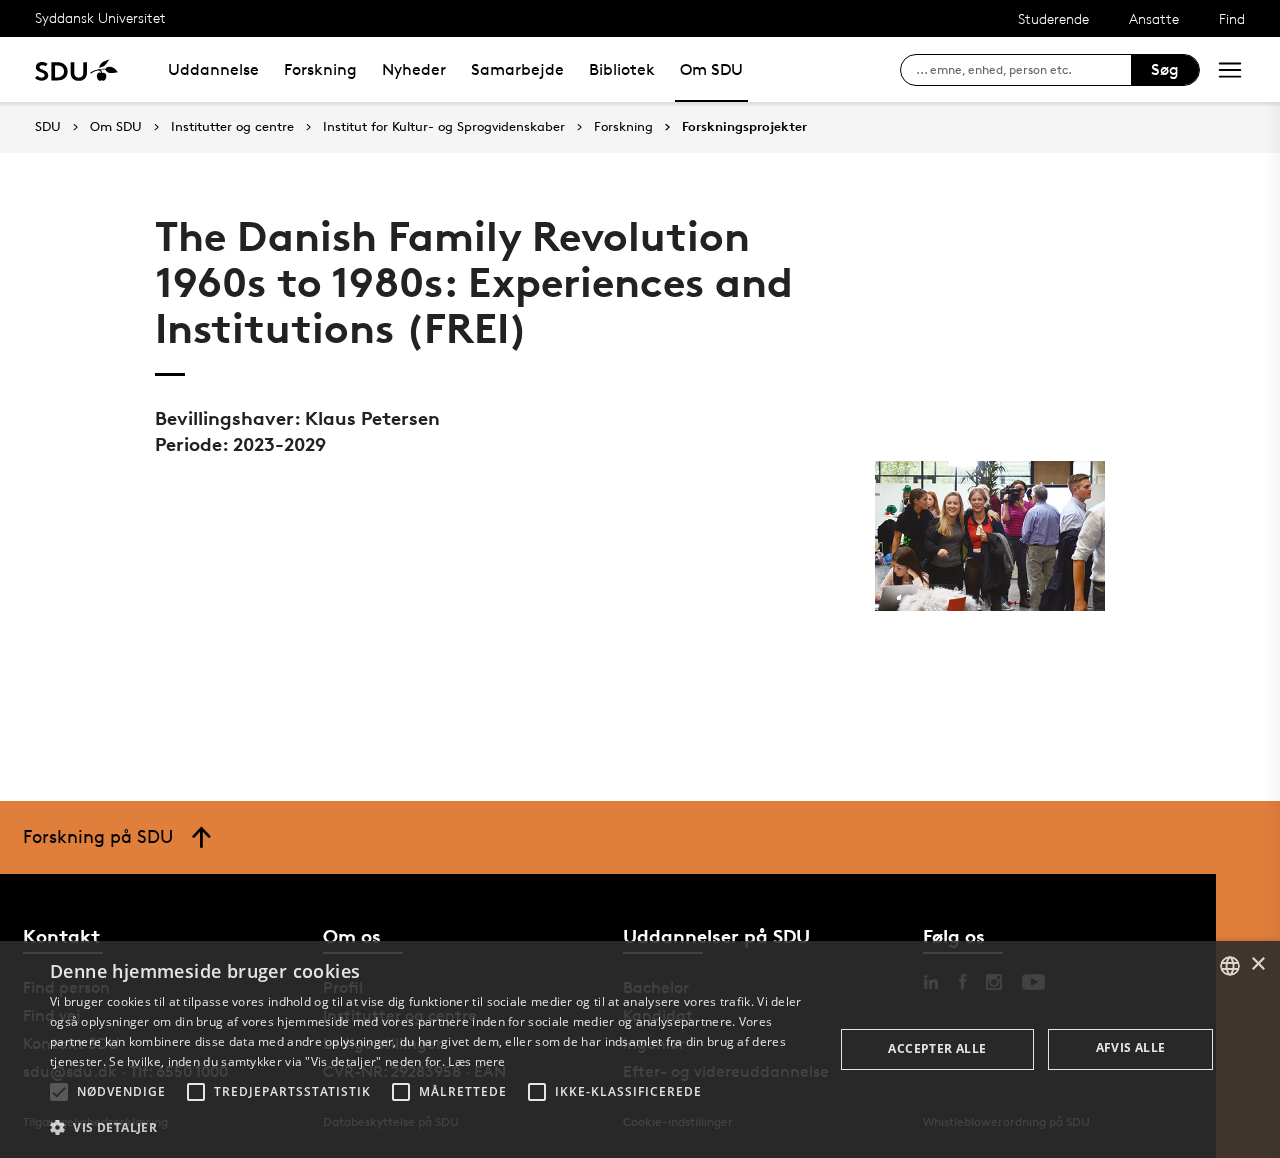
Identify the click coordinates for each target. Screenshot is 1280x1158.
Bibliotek (622, 69)
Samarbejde (517, 69)
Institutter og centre (232, 127)
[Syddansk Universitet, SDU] (76, 69)
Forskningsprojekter (744, 127)
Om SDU (711, 69)
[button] (59, 1092)
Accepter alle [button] (937, 1048)
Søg (1165, 69)
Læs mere (476, 1061)
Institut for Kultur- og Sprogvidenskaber (444, 127)
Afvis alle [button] (1131, 1047)
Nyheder (414, 69)
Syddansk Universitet (100, 17)
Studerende (1053, 18)
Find (1232, 18)
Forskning (320, 69)
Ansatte (1154, 18)
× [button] (1257, 964)
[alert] (640, 1049)
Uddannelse (213, 69)
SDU (48, 126)
